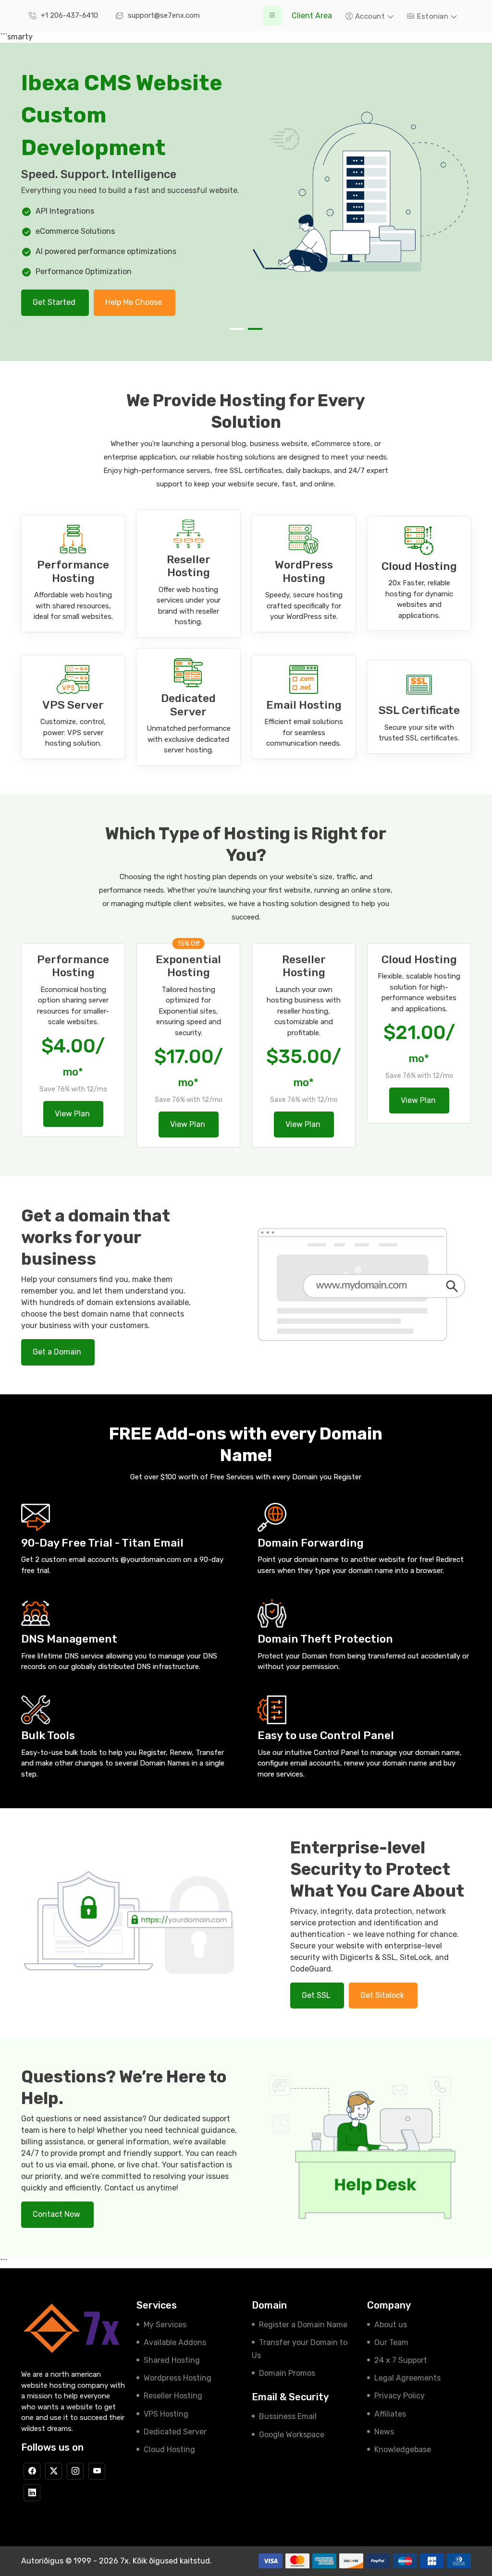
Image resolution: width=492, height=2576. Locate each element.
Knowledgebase (403, 2449)
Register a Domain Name (303, 2325)
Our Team (391, 2342)
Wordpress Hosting (178, 2378)
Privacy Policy (400, 2396)
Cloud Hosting (169, 2449)
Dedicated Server (175, 2432)
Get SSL (317, 1995)
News (384, 2432)
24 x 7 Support (401, 2360)
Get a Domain (58, 1352)
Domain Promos (287, 2373)
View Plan (73, 1114)
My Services (165, 2325)
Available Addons (175, 2342)
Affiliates (390, 2414)
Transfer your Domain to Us (300, 2349)
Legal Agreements (407, 2378)
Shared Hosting (172, 2360)
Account (370, 16)
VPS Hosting (166, 2414)
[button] (237, 329)
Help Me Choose (135, 302)
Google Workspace (292, 2435)
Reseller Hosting (173, 2396)
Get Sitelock (383, 1995)
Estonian (433, 16)
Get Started (55, 302)
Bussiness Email (288, 2416)
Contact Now (57, 2214)
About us (391, 2325)
